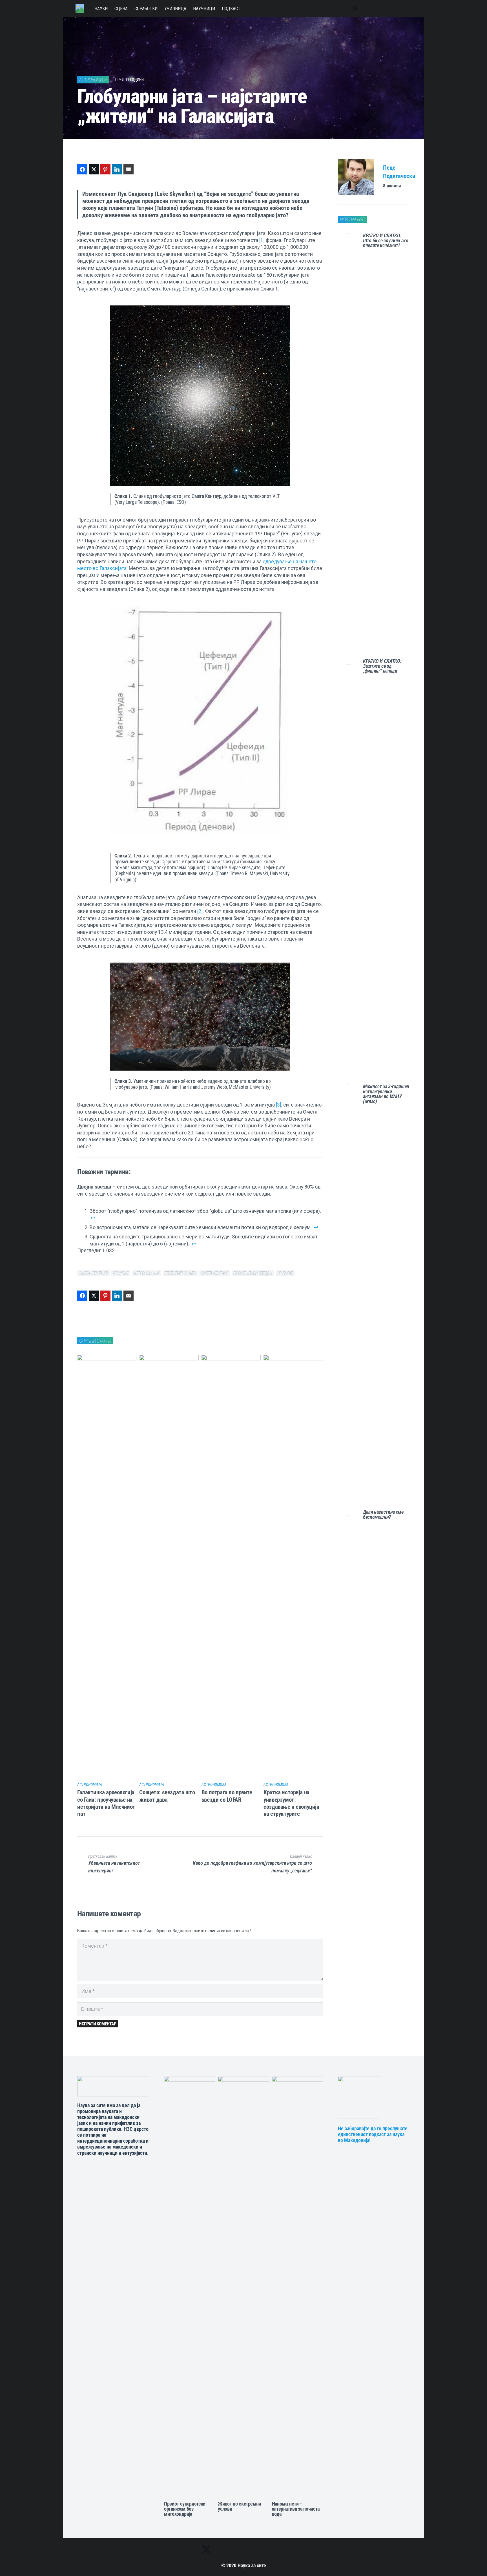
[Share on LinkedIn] (117, 169)
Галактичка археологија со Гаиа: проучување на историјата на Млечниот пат (106, 1803)
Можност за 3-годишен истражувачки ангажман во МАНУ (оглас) (386, 1094)
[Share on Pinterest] (105, 169)
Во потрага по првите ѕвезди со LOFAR (227, 1796)
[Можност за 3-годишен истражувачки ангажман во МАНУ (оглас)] (349, 1296)
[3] (279, 1105)
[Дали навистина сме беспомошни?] (349, 1721)
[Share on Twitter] (94, 169)
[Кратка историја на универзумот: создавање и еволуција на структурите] (293, 1566)
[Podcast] (378, 2097)
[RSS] (400, 8)
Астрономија (90, 1784)
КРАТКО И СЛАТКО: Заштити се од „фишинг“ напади (382, 666)
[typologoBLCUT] (113, 2086)
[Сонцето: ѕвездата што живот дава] (169, 1566)
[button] (408, 8)
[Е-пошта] (366, 8)
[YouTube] (377, 8)
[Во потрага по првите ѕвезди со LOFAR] (231, 1566)
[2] (200, 911)
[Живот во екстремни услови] (243, 2287)
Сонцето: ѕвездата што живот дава (167, 1796)
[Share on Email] (129, 169)
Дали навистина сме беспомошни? (383, 1515)
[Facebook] (344, 8)
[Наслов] (80, 8)
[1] (262, 240)
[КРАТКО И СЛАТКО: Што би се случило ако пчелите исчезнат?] (349, 445)
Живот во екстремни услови (239, 2506)
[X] (355, 8)
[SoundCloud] (389, 8)
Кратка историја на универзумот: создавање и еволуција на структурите (291, 1803)
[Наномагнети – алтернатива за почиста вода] (297, 2287)
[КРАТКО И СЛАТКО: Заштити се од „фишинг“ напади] (349, 870)
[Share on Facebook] (82, 169)
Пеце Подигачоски (399, 172)
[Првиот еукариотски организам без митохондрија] (190, 2287)
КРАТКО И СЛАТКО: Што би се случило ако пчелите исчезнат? (386, 240)
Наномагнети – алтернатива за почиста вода (296, 2509)
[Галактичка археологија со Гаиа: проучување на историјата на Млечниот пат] (107, 1566)
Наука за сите (252, 2566)
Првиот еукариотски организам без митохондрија (185, 2509)
